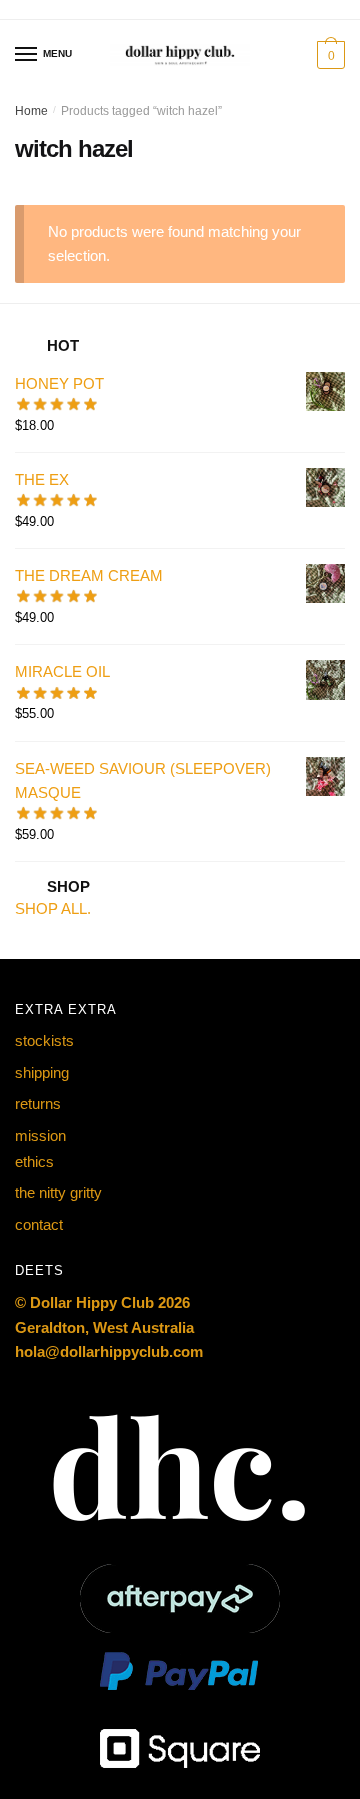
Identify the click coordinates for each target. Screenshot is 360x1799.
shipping (42, 1072)
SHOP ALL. (53, 908)
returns (38, 1103)
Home (31, 111)
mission (40, 1135)
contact (39, 1224)
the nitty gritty (58, 1192)
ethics (34, 1161)
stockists (44, 1040)
